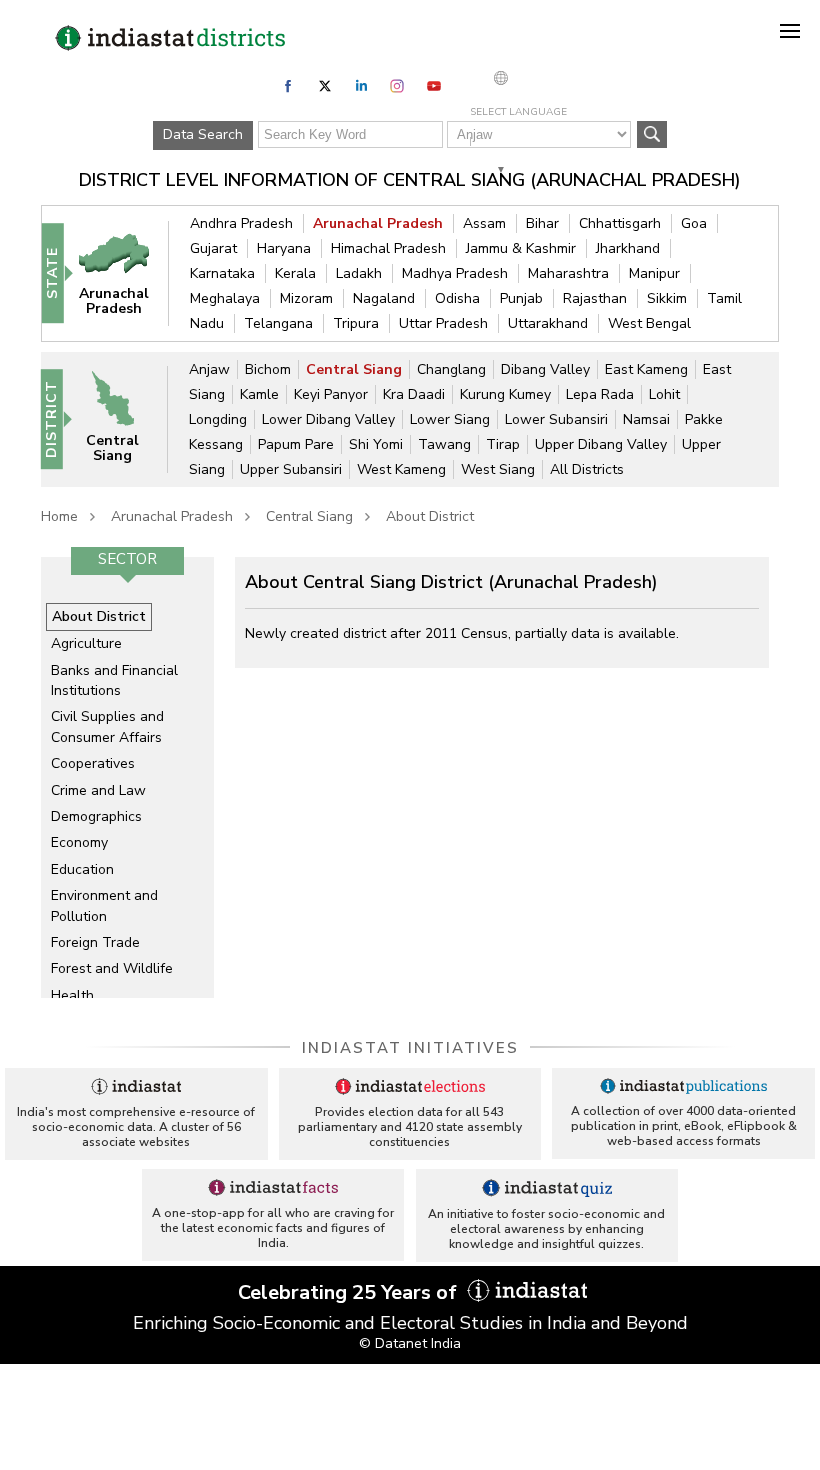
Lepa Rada (600, 394)
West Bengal (649, 323)
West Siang (498, 469)
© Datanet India (410, 1343)
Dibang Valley (545, 369)
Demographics (96, 816)
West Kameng (401, 469)
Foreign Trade (95, 942)
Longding (218, 419)
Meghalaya (225, 298)
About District (430, 516)
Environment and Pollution (104, 905)
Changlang (451, 369)
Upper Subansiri (291, 469)
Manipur (654, 273)
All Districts (587, 469)
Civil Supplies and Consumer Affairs (107, 726)
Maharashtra (568, 273)
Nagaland (384, 298)
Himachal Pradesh (388, 248)
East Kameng (646, 369)
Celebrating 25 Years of (350, 1292)
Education (82, 869)
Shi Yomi (376, 444)
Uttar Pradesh (443, 323)
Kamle (259, 394)
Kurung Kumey (505, 394)
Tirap (503, 444)
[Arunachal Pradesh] (123, 272)
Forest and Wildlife (112, 968)
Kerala (295, 273)
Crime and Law (98, 790)
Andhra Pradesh (241, 223)
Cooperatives (93, 763)
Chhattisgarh (620, 223)
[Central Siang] (122, 418)
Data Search (203, 134)
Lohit (664, 394)
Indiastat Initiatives (410, 1048)
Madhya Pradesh (455, 273)
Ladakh (359, 273)
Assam (484, 223)
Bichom (268, 369)
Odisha (457, 298)
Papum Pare (296, 444)
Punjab (521, 298)
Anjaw (209, 369)
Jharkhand (628, 248)
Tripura (356, 323)
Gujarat (213, 248)
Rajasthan (595, 298)
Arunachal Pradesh (378, 223)
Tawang (444, 444)
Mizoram (306, 298)
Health (72, 995)
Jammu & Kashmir (521, 248)
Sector (127, 559)
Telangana (278, 323)
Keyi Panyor (331, 394)
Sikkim (667, 298)
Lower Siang (450, 419)
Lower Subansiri (556, 419)
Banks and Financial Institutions (114, 680)
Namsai (646, 419)
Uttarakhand (548, 323)
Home (59, 516)
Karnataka (222, 273)
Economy (79, 842)
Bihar (542, 223)
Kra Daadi (414, 394)
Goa (694, 223)
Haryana (284, 248)
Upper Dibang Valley (601, 444)
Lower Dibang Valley (328, 419)
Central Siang (354, 369)
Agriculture (86, 643)
